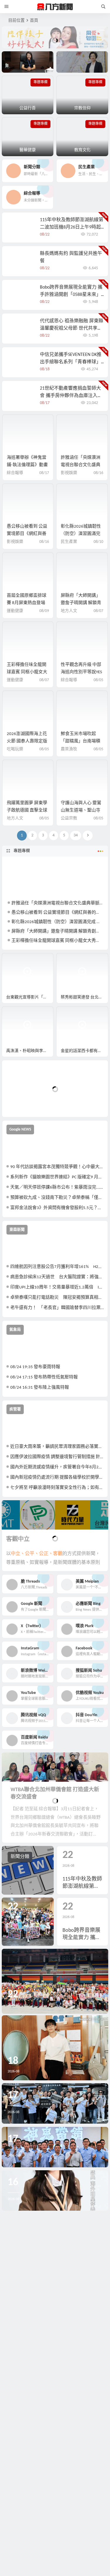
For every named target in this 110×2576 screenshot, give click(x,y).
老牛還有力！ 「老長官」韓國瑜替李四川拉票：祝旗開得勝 (57, 1308)
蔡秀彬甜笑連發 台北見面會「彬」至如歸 (84, 997)
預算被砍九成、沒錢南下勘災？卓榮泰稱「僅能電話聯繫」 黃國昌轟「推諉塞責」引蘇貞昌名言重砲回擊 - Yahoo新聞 (57, 1198)
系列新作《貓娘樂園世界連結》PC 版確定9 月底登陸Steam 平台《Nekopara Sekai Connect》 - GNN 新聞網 (57, 1177)
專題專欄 (22, 851)
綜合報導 (15, 473)
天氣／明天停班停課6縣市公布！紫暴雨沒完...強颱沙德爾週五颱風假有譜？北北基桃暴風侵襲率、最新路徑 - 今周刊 (57, 1188)
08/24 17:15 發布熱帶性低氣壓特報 (44, 1377)
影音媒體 (16, 960)
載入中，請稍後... (28, 1103)
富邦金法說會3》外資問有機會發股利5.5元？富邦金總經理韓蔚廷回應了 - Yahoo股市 (57, 1208)
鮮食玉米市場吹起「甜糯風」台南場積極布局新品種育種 (81, 741)
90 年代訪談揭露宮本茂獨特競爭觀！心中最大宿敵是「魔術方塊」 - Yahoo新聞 (57, 1167)
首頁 (34, 21)
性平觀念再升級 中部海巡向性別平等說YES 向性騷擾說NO (81, 672)
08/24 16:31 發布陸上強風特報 (40, 1388)
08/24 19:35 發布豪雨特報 (35, 1367)
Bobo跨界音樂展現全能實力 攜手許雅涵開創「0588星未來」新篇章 (71, 295)
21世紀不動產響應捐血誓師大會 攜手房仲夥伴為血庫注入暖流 (71, 396)
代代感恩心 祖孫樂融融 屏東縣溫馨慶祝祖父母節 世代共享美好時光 (72, 328)
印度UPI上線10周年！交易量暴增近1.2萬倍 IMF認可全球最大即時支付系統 (57, 1287)
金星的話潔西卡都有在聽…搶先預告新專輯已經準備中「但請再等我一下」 (84, 1051)
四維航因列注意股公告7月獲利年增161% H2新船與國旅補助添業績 (57, 1267)
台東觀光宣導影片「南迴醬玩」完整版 (30, 997)
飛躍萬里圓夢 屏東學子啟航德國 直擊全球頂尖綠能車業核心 (27, 810)
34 (76, 835)
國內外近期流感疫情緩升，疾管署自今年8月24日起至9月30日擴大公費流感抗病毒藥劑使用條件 (57, 1467)
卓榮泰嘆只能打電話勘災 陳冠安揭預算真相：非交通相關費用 (57, 1298)
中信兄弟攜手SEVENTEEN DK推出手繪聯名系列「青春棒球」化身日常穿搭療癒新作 (71, 362)
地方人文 (69, 611)
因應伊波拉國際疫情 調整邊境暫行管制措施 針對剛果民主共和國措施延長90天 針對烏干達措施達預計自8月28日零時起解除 (57, 1457)
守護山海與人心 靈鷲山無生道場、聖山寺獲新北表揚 (81, 810)
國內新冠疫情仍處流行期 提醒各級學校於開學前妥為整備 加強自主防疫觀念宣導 (57, 1478)
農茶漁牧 (69, 749)
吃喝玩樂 (15, 749)
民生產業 (69, 542)
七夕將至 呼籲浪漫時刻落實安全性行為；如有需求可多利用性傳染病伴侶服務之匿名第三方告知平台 (57, 1488)
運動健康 (15, 611)
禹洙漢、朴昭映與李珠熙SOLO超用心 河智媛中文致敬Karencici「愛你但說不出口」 (30, 1051)
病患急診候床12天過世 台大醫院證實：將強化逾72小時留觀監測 (57, 1277)
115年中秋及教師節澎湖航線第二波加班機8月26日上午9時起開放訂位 (72, 227)
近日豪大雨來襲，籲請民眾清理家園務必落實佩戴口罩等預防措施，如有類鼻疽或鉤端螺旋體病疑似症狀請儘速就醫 (57, 1447)
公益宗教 (69, 818)
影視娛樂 (69, 473)
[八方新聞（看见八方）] (55, 7)
